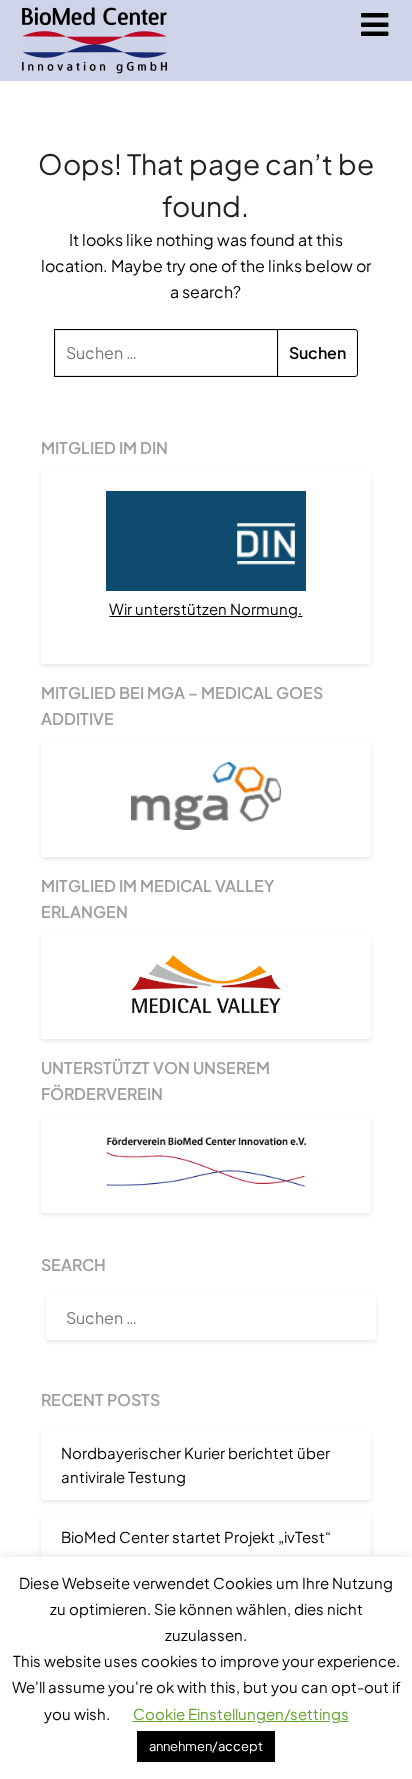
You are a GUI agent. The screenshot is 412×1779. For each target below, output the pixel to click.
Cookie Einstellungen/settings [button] (241, 1713)
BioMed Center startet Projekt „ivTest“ (196, 1536)
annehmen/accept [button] (206, 1746)
